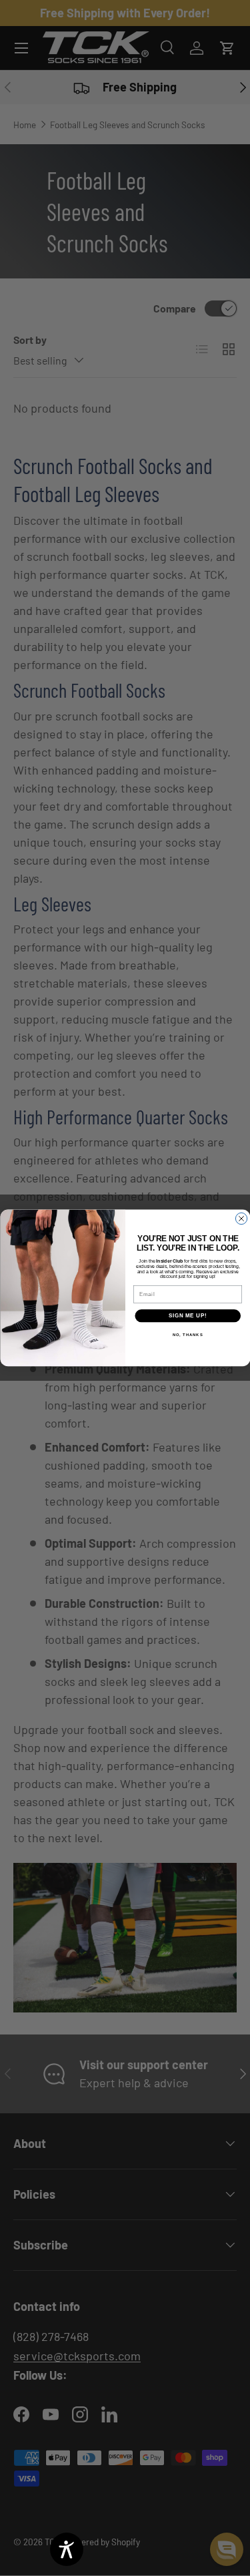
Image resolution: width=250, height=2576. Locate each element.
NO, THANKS (187, 1335)
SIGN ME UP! (187, 1316)
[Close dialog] (241, 1219)
